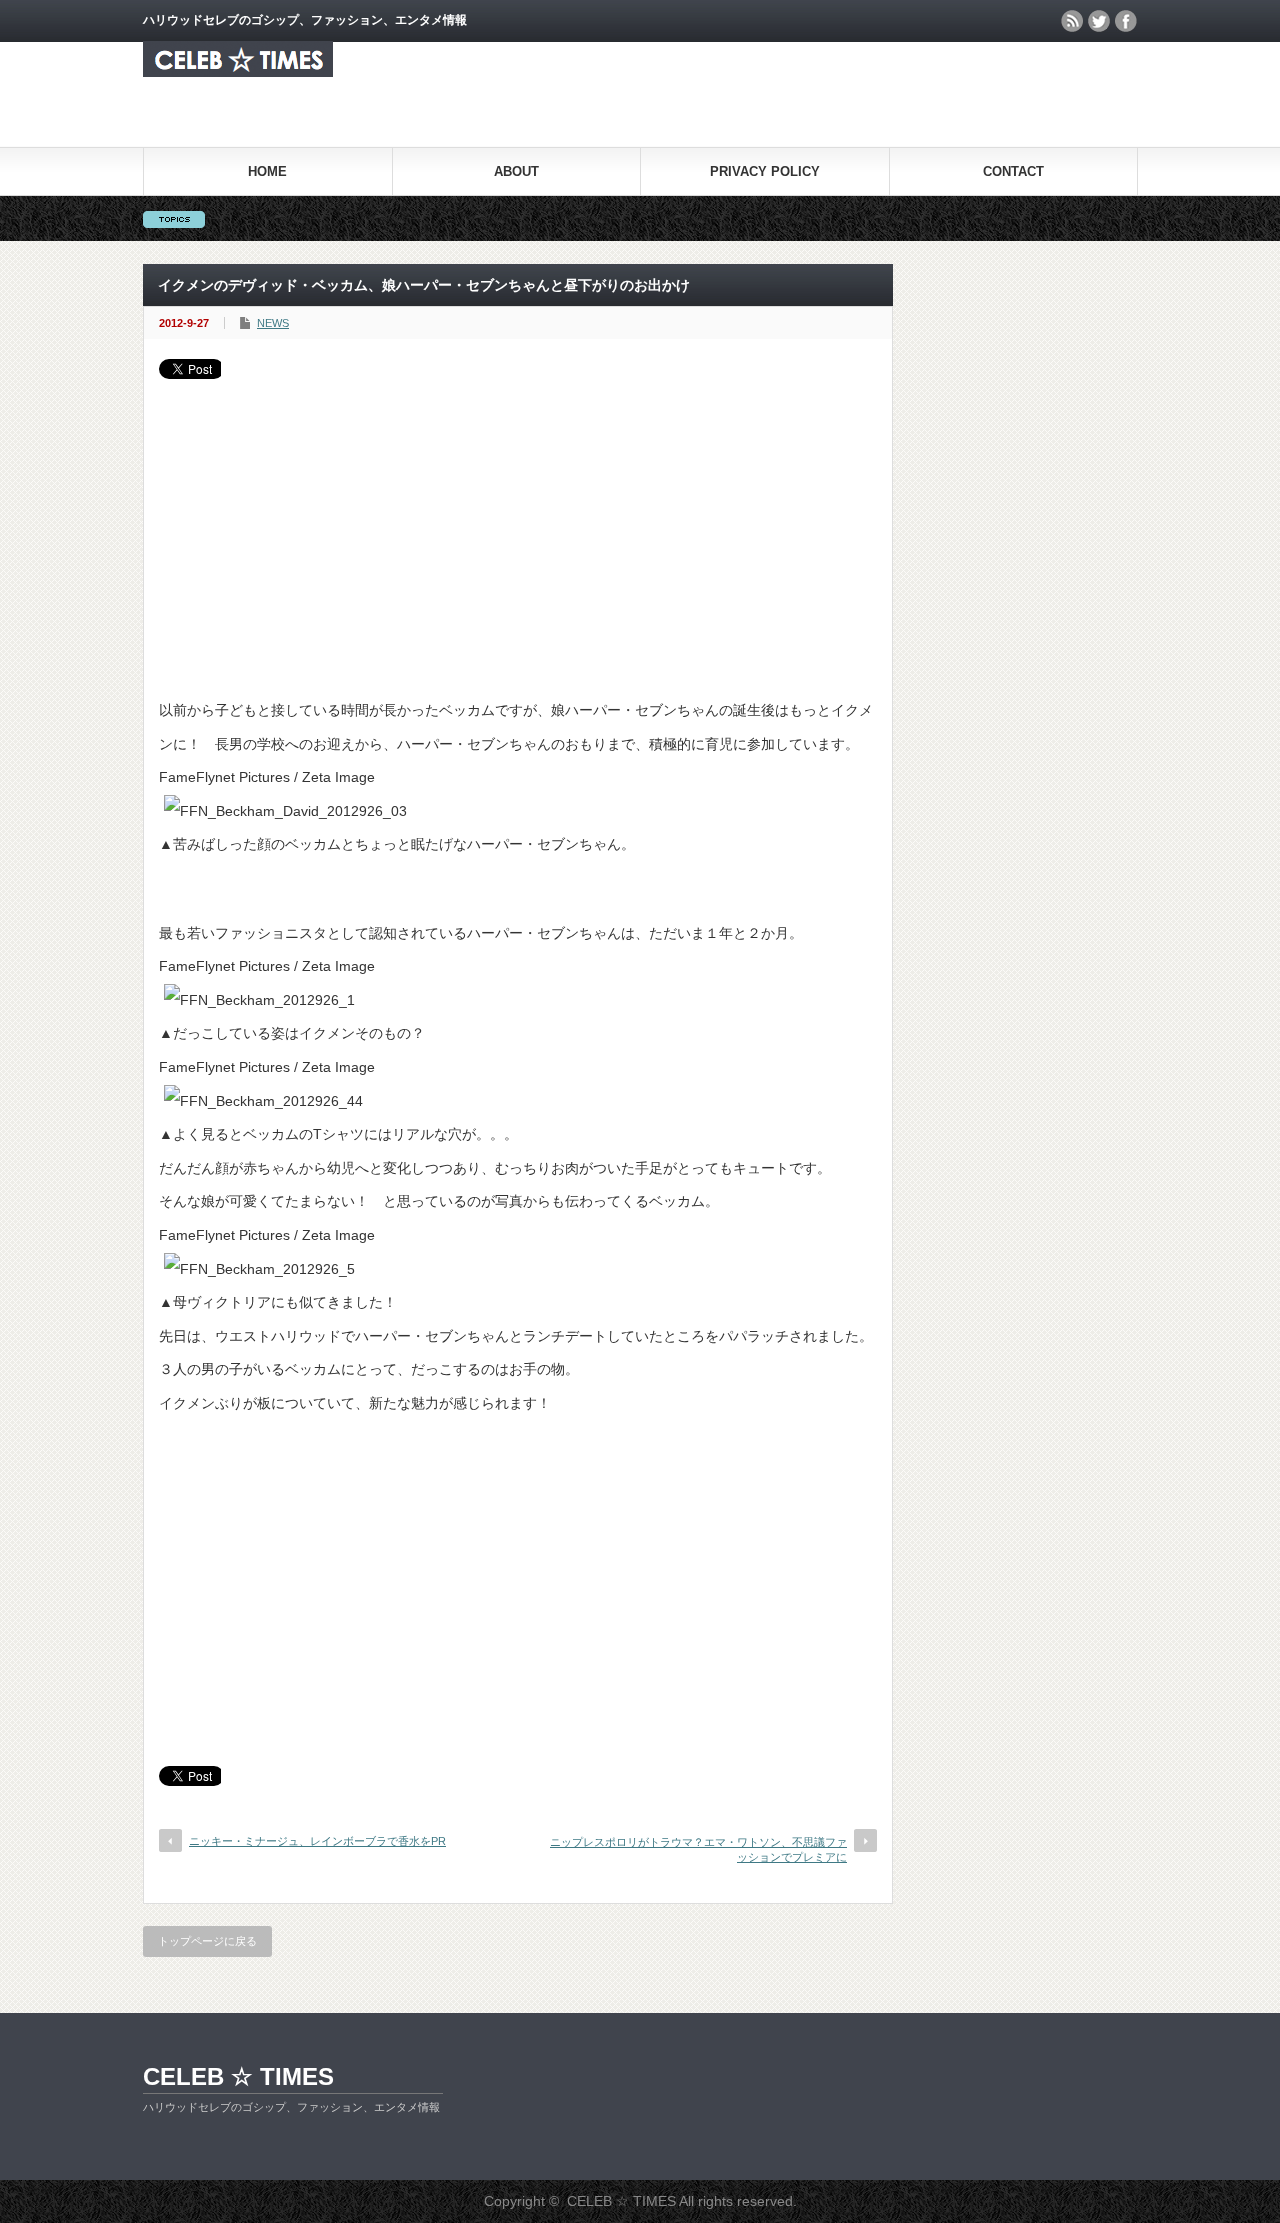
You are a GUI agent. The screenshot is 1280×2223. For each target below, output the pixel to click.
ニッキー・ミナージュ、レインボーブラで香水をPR (317, 1841)
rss (1072, 21)
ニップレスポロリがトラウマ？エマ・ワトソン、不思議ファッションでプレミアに (698, 1849)
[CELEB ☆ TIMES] (238, 71)
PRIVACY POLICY (765, 171)
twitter (1099, 21)
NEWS (273, 323)
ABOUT (516, 171)
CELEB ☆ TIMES (238, 2076)
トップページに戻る (207, 1941)
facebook (1126, 21)
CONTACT (1013, 171)
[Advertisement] (518, 529)
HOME (267, 171)
